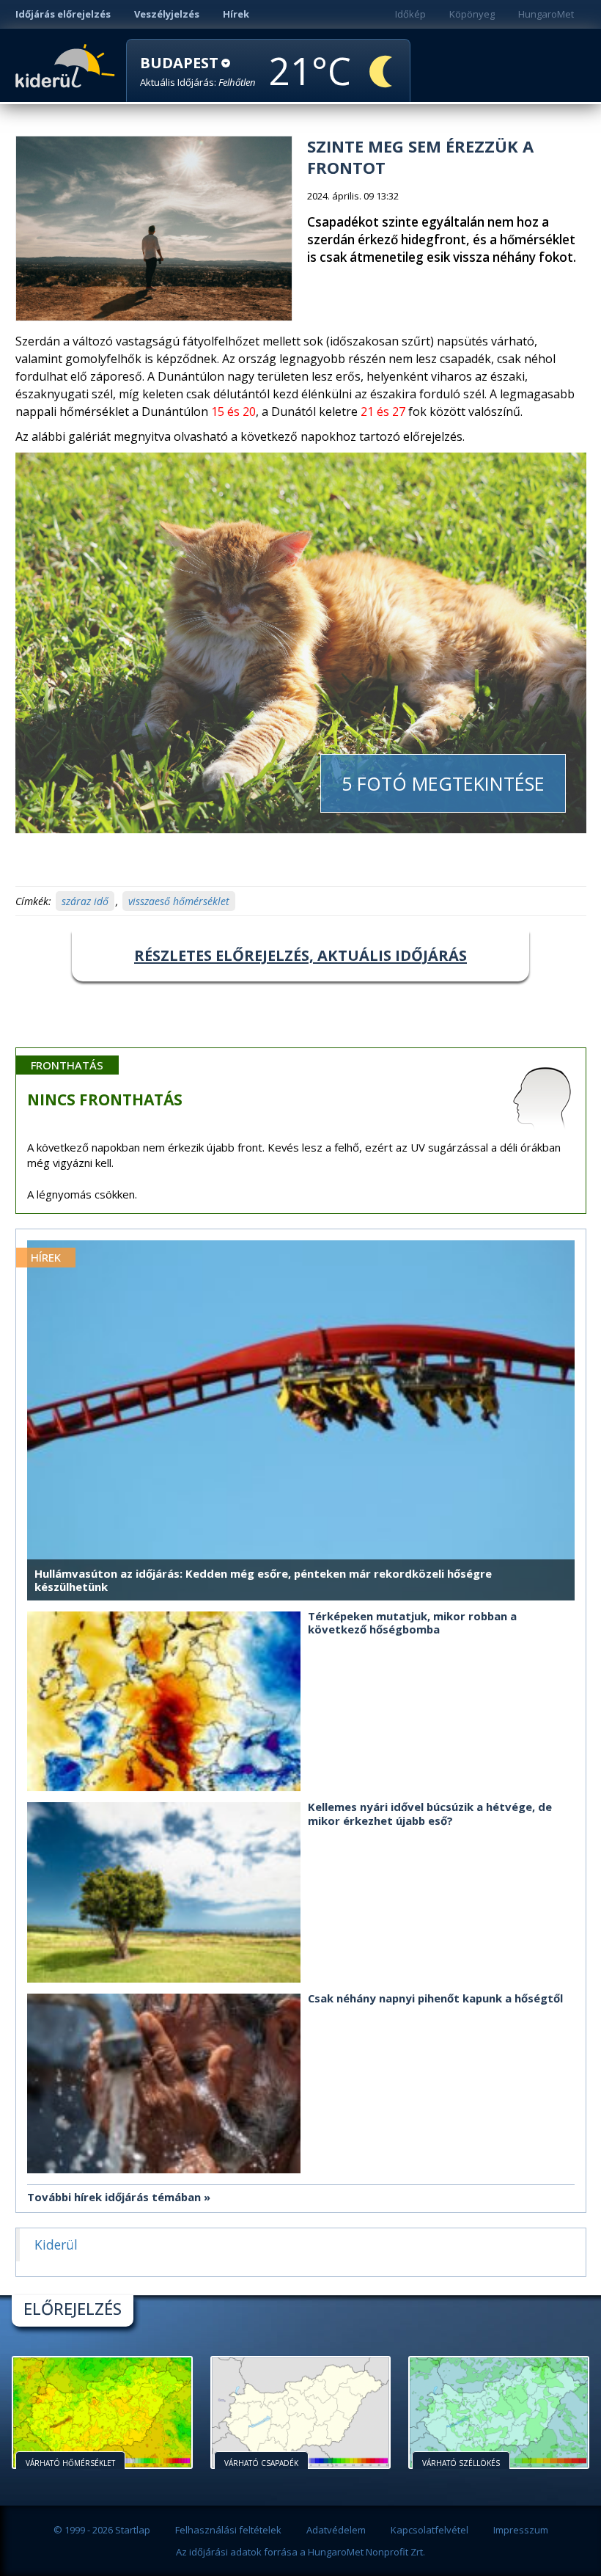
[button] (198, 72)
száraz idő (85, 901)
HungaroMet (546, 14)
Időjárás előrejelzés (63, 14)
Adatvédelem (336, 2530)
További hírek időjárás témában (114, 2197)
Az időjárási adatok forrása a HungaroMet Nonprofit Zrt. (300, 2552)
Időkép (410, 14)
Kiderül (68, 65)
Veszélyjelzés (167, 14)
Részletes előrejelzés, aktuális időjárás (300, 955)
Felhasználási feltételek (228, 2530)
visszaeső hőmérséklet (179, 901)
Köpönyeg (472, 14)
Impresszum (521, 2530)
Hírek (236, 14)
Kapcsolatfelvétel (429, 2530)
